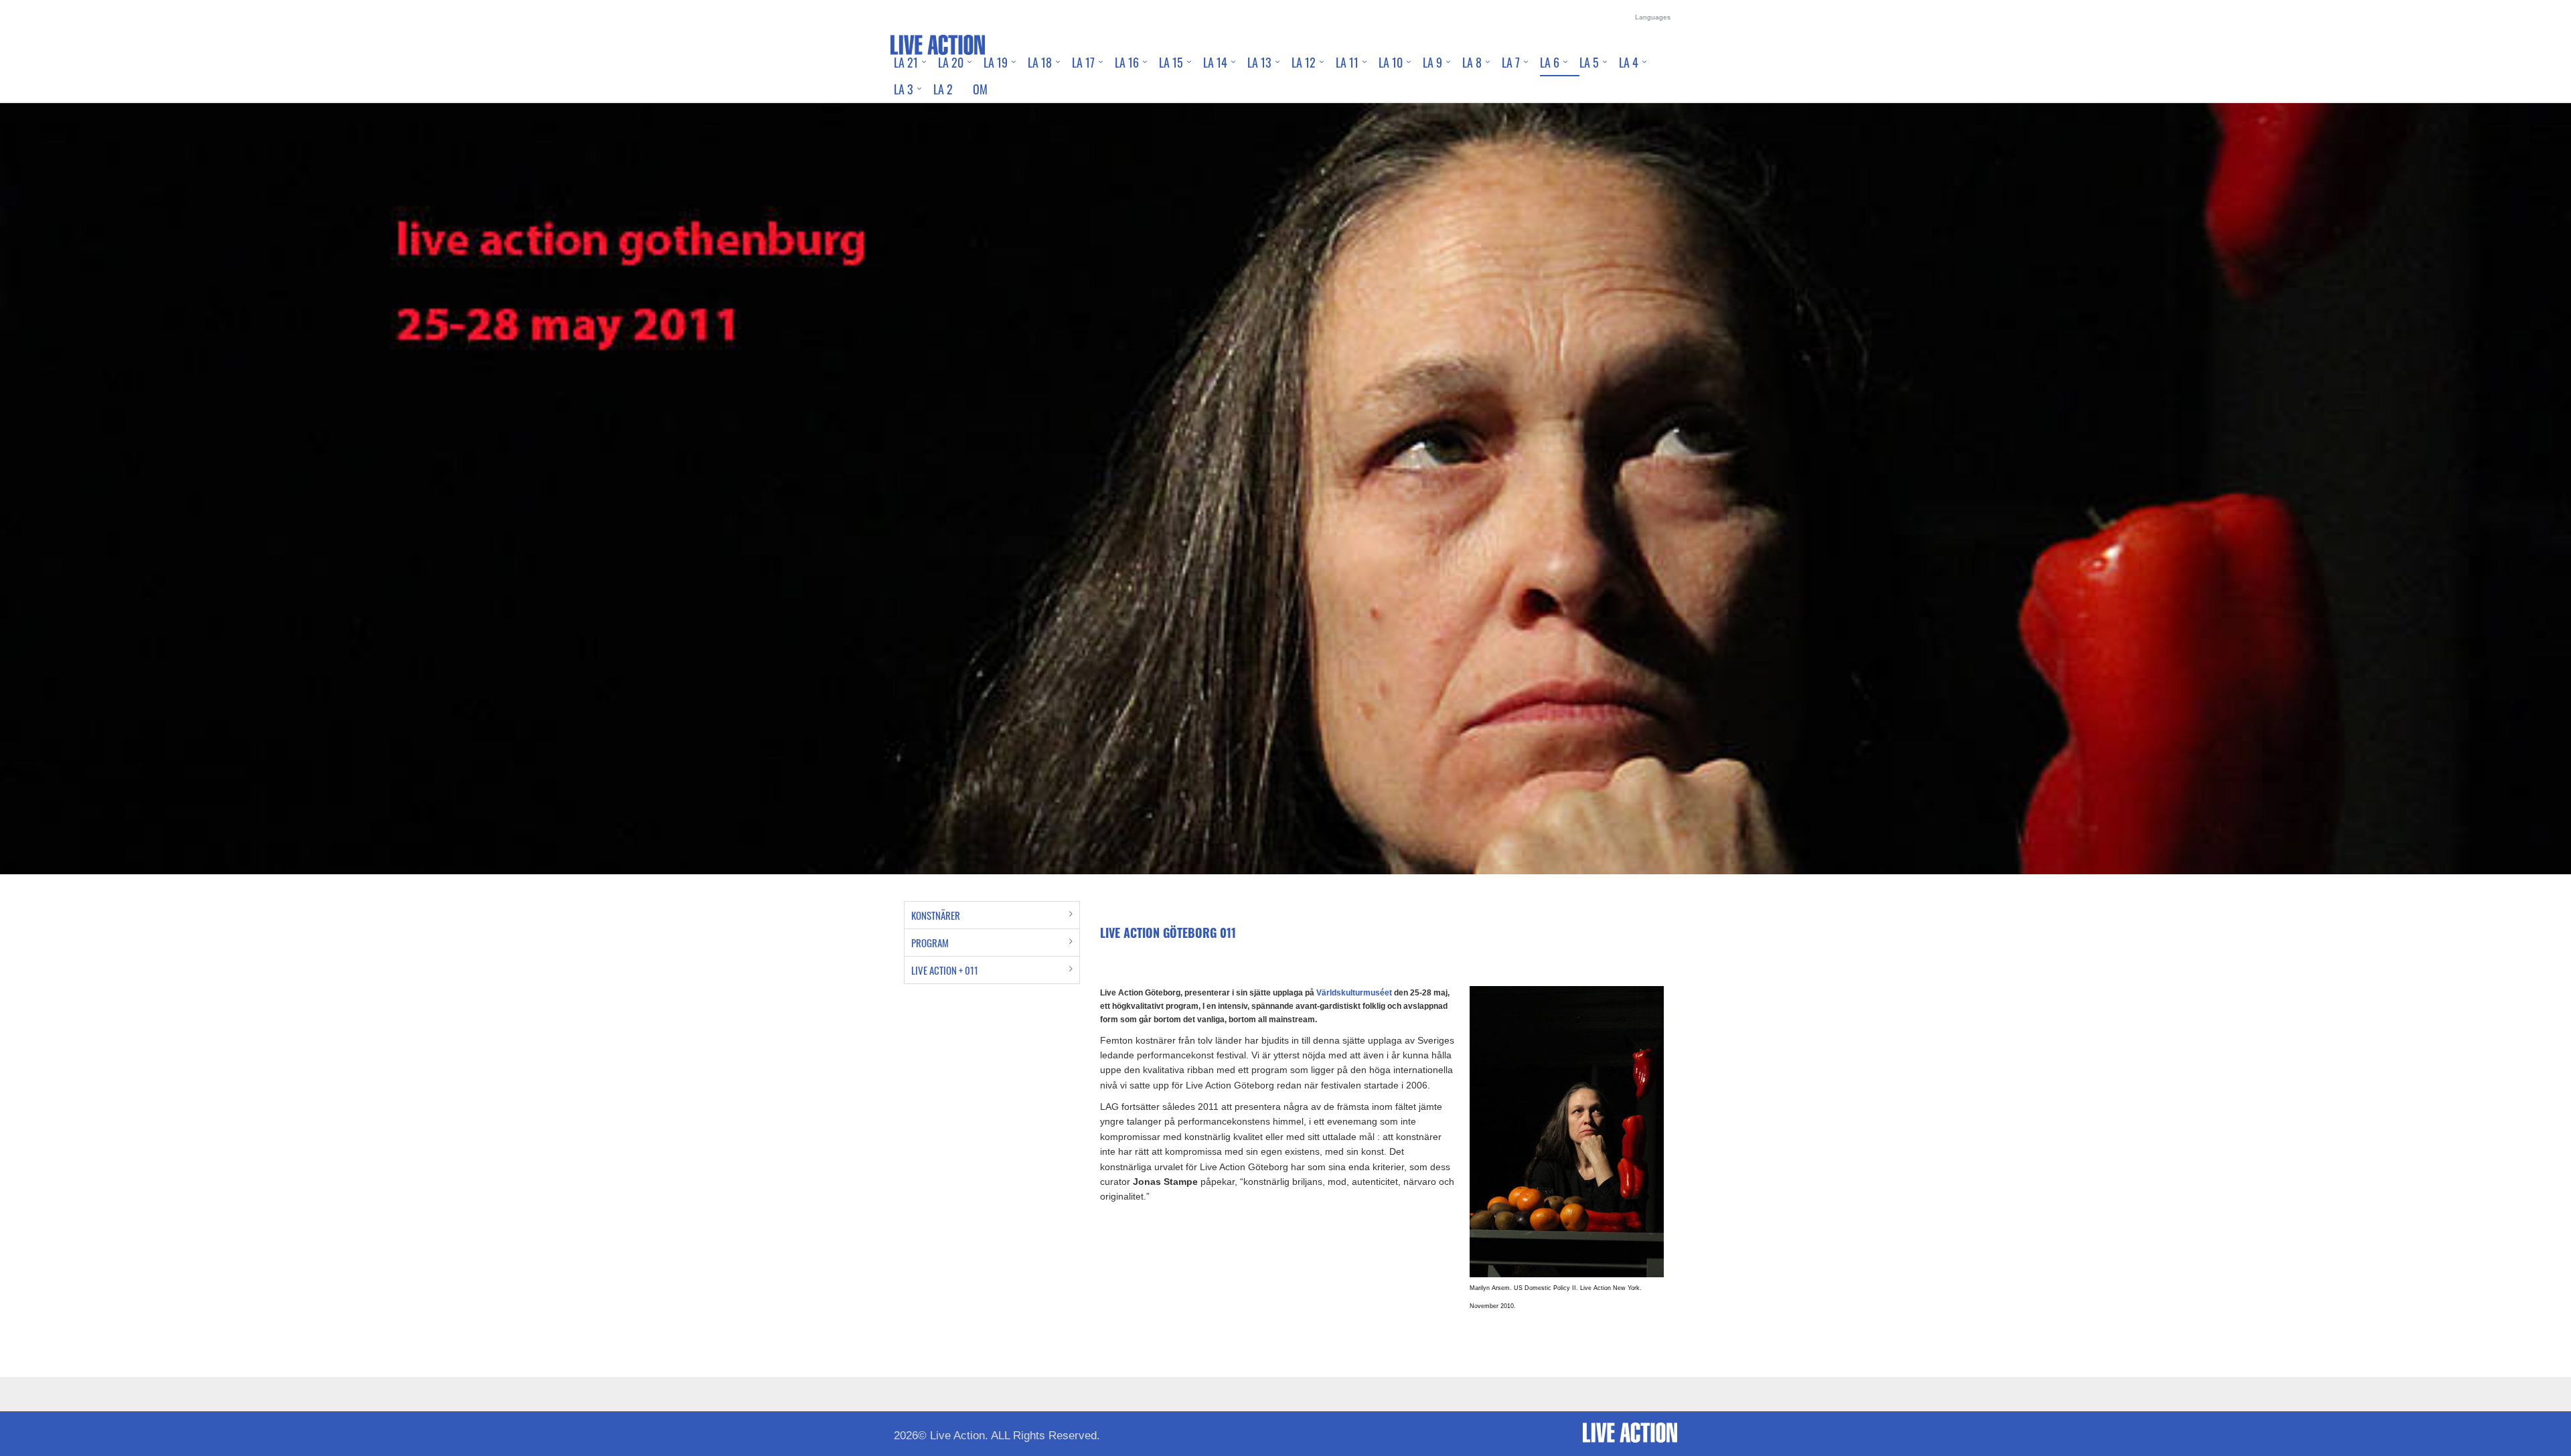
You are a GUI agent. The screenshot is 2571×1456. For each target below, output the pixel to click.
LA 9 (1432, 62)
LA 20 (951, 62)
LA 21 (906, 62)
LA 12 (1304, 62)
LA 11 (1347, 62)
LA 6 (1550, 62)
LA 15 (1171, 62)
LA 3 (904, 89)
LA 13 (1259, 62)
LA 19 (996, 62)
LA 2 (943, 89)
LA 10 (1391, 62)
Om (980, 89)
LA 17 (1083, 62)
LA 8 (1472, 62)
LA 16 (1127, 62)
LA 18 (1040, 62)
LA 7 (1511, 62)
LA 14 (1215, 62)
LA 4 (1629, 62)
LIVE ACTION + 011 (945, 970)
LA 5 (1589, 62)
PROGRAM (930, 943)
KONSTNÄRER (936, 915)
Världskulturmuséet (1354, 993)
